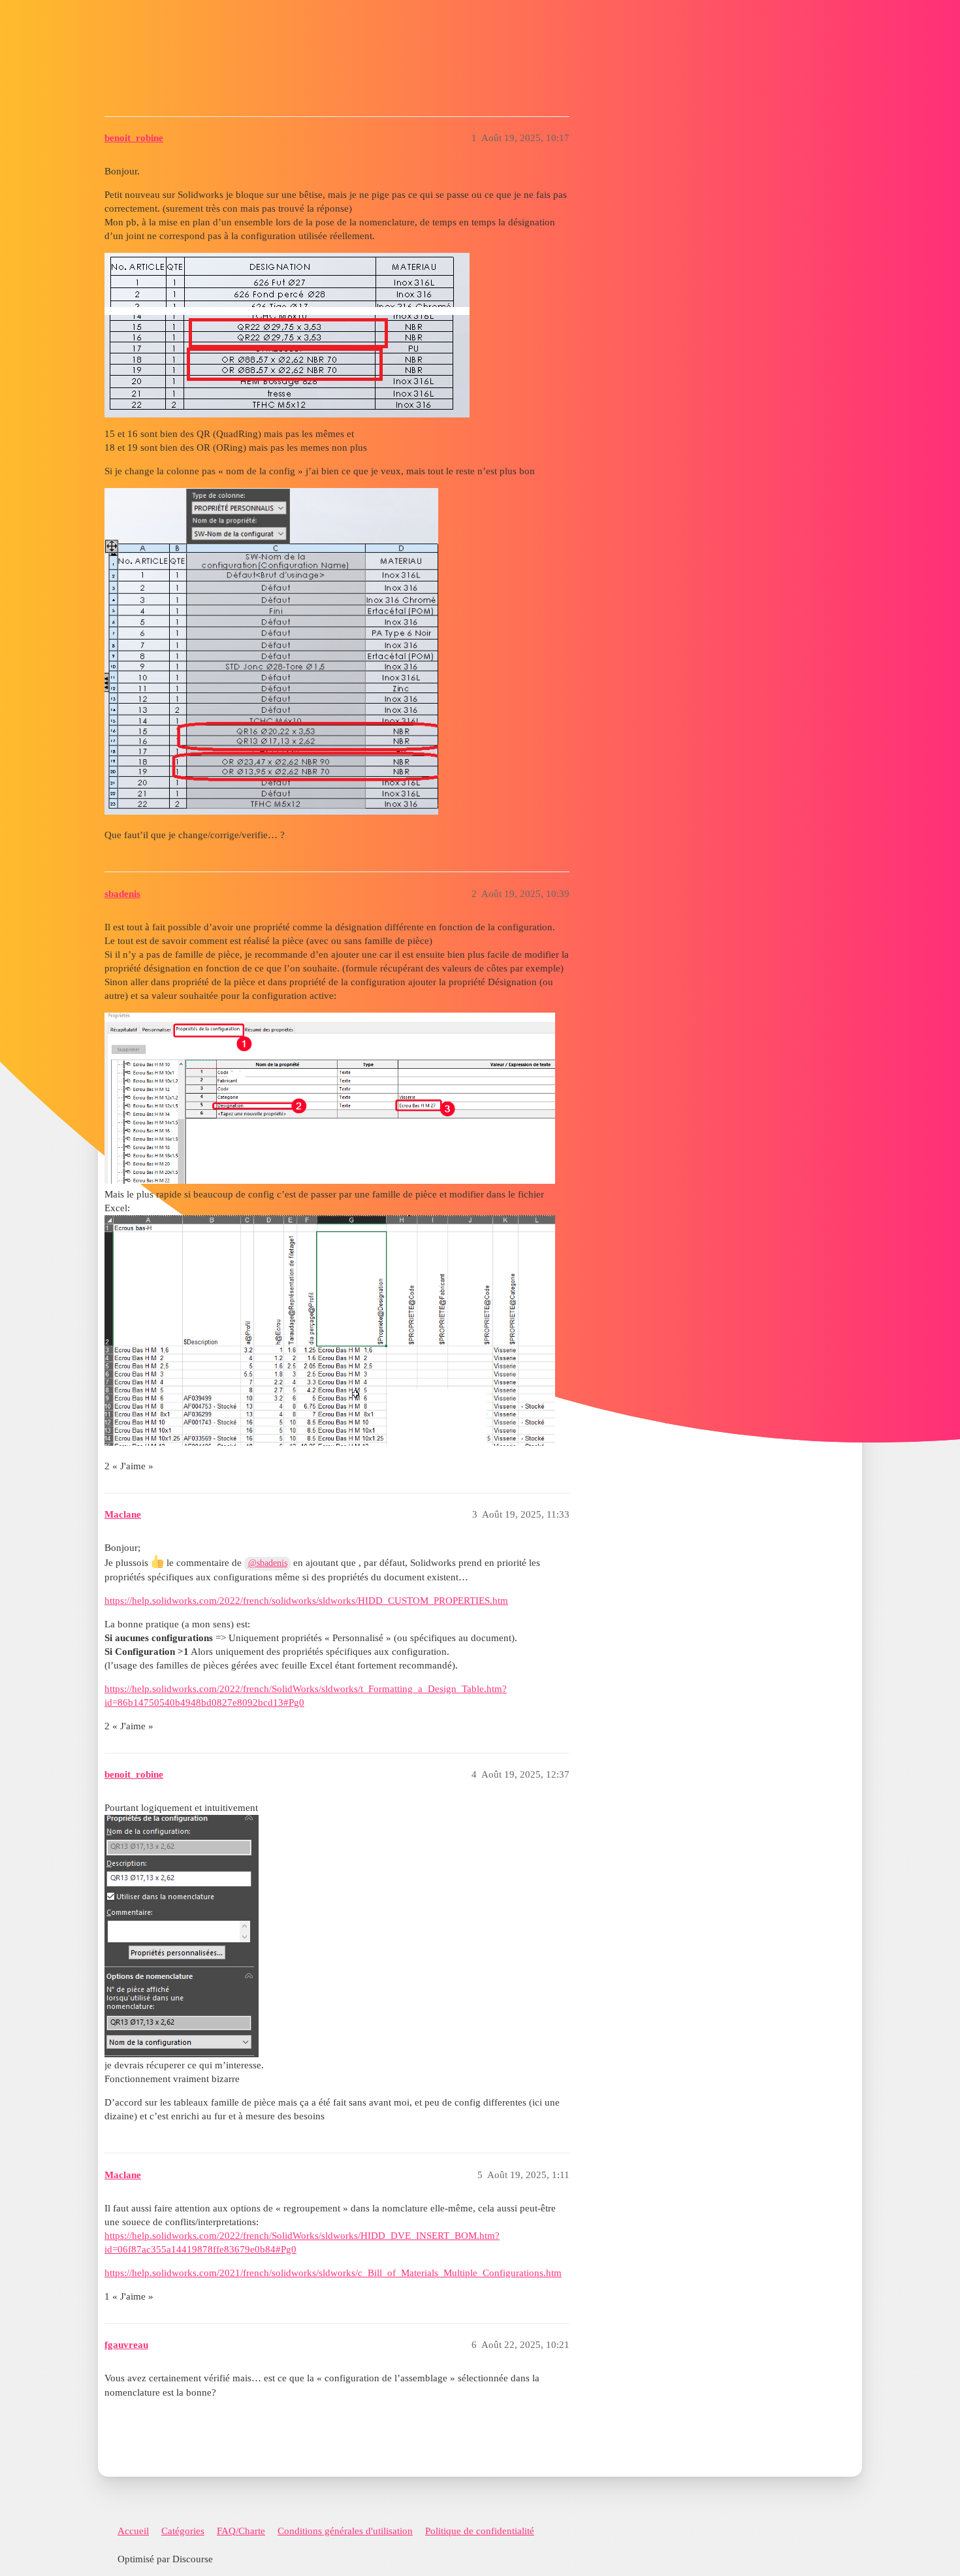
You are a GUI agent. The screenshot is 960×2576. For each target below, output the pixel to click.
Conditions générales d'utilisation (345, 2531)
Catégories (183, 2531)
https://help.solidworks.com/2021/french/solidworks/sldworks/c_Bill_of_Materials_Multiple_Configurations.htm (333, 2273)
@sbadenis (268, 1563)
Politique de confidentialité (480, 2531)
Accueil (133, 2531)
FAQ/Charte (241, 2531)
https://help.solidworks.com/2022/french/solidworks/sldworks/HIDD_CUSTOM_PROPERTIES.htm (306, 1601)
